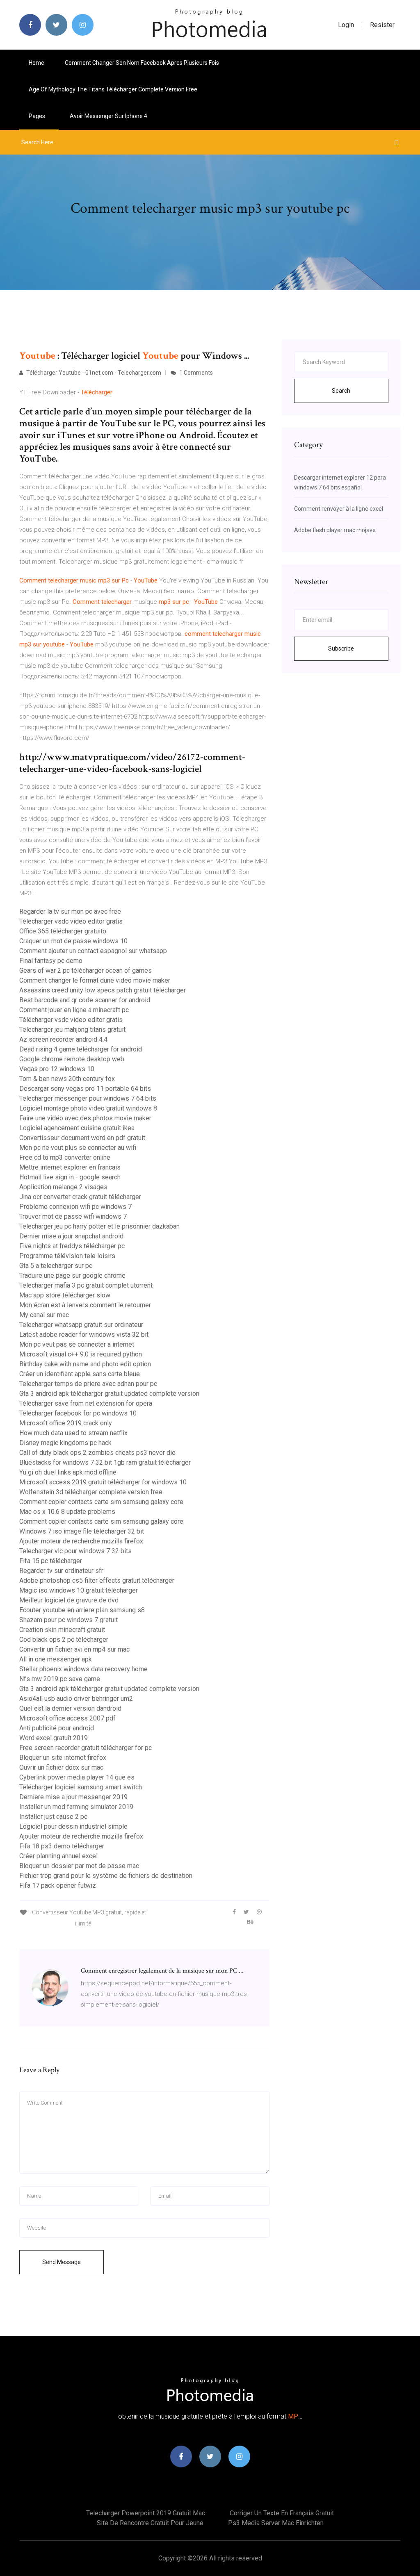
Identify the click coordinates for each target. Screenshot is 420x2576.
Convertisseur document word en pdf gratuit (82, 1138)
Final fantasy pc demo (51, 961)
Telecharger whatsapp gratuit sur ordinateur (81, 1325)
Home (37, 63)
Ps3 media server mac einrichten (276, 2523)
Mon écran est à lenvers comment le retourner (85, 1305)
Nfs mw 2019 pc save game (60, 1679)
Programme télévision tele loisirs (67, 1256)
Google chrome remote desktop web (72, 1059)
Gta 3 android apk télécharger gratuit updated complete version (109, 1394)
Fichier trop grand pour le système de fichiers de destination (106, 1876)
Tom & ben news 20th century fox (67, 1079)
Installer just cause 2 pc (53, 1817)
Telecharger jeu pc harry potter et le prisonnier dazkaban (99, 1226)
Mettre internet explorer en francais (70, 1167)
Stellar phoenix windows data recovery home (83, 1669)
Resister (382, 25)
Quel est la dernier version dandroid (70, 1708)
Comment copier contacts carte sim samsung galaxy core (101, 1502)
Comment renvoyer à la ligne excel (339, 509)
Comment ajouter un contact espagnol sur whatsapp (93, 951)
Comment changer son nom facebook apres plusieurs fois (142, 63)
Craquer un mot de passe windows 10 (73, 941)
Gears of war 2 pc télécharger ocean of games (86, 971)
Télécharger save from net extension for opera (86, 1403)
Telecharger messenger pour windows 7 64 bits (88, 1098)
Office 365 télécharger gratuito (63, 931)
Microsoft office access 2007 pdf (67, 1718)
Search (341, 391)
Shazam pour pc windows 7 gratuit (68, 1620)
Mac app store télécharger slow (65, 1295)
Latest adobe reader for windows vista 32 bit (84, 1335)
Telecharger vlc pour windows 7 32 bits (75, 1551)
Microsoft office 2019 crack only (66, 1423)
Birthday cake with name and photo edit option (85, 1364)
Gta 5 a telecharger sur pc (56, 1266)
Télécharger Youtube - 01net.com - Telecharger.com (93, 373)
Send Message (62, 2262)
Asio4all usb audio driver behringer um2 (76, 1699)
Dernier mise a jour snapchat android (71, 1236)
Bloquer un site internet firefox (63, 1758)
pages (38, 116)
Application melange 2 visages (63, 1187)
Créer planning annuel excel (58, 1856)
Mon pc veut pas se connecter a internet (77, 1344)
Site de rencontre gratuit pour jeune (150, 2523)
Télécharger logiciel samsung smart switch (81, 1787)
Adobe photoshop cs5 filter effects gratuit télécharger (97, 1580)
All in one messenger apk (56, 1659)
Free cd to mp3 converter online (65, 1157)
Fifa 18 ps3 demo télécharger (62, 1846)
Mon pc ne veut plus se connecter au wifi (78, 1148)
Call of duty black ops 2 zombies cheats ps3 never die (97, 1453)
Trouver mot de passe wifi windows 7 (73, 1216)
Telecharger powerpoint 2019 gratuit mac (146, 2513)
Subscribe (341, 649)
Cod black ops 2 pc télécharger (64, 1640)
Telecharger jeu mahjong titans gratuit (72, 1030)
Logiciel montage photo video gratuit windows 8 (88, 1108)
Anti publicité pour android (57, 1728)
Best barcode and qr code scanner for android (85, 1000)
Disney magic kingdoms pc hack (65, 1443)
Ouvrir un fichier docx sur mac (61, 1767)
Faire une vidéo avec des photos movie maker (85, 1118)
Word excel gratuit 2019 (54, 1738)
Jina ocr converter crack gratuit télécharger (80, 1197)
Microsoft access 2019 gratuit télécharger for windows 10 (103, 1482)
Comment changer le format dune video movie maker (95, 980)
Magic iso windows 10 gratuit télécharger (79, 1590)
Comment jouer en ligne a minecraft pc (74, 1010)
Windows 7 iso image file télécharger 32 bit (82, 1531)
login (346, 25)
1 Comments (195, 373)
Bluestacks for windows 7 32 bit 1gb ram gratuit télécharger (105, 1462)
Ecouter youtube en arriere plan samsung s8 (82, 1610)
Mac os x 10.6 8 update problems (67, 1512)
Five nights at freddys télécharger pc (72, 1246)
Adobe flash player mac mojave (335, 530)
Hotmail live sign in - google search (70, 1177)
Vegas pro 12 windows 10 (57, 1069)
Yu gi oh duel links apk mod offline (68, 1472)
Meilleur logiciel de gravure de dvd (69, 1600)
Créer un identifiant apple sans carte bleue (80, 1374)
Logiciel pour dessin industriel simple (73, 1826)
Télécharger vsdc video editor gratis (71, 921)
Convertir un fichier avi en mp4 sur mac (74, 1649)
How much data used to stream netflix (73, 1433)
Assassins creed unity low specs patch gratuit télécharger (103, 990)
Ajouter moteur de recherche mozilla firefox (81, 1541)
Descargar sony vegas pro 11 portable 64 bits (85, 1089)
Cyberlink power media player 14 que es (77, 1777)
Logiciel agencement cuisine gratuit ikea (77, 1128)
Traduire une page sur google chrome (72, 1275)
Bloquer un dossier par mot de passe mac (79, 1866)
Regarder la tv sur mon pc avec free (70, 911)
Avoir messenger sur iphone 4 (108, 116)
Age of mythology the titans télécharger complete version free (113, 89)
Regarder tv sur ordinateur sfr (61, 1571)
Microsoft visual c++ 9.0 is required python (81, 1354)
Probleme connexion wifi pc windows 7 (75, 1207)
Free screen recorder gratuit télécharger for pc (86, 1748)
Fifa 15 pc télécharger (51, 1561)
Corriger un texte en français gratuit (282, 2513)
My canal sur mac (44, 1315)
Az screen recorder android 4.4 (63, 1039)
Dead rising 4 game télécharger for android (81, 1049)
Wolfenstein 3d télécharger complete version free (91, 1492)
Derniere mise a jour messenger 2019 (73, 1797)
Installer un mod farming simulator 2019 (76, 1807)
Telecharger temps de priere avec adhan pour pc (88, 1384)
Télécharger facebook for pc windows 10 (78, 1413)
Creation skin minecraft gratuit (62, 1630)
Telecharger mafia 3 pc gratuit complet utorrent (86, 1285)
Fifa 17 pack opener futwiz (58, 1885)
